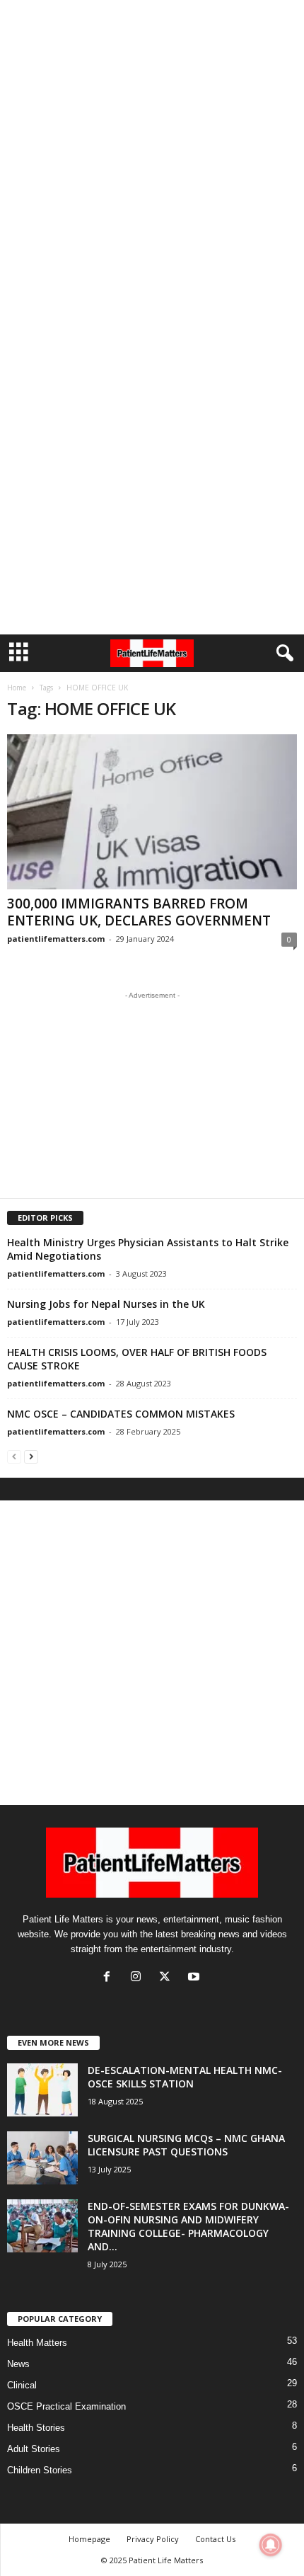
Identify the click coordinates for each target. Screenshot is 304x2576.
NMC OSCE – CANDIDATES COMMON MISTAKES (121, 1414)
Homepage (89, 2539)
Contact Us (215, 2539)
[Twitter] (168, 1978)
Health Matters (37, 2343)
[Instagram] (139, 1978)
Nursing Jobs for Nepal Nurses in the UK (106, 1304)
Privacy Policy (153, 2539)
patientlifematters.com (56, 939)
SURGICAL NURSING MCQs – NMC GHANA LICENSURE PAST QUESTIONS (186, 2145)
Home (17, 688)
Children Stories (40, 2470)
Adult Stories (34, 2449)
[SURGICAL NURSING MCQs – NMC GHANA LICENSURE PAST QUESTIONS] (42, 2158)
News (18, 2364)
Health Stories (36, 2428)
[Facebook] (110, 1978)
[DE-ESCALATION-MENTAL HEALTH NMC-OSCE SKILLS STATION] (42, 2090)
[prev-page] (14, 1456)
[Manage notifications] (271, 2545)
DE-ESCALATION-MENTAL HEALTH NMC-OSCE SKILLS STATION (185, 2077)
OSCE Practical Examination (66, 2406)
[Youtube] (195, 1978)
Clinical (22, 2385)
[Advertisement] (152, 158)
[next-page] (31, 1456)
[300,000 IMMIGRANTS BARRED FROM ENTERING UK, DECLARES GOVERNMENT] (152, 812)
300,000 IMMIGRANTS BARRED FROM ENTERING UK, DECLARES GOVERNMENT (139, 912)
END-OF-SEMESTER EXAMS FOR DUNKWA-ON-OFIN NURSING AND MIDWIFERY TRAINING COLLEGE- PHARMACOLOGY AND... (188, 2226)
